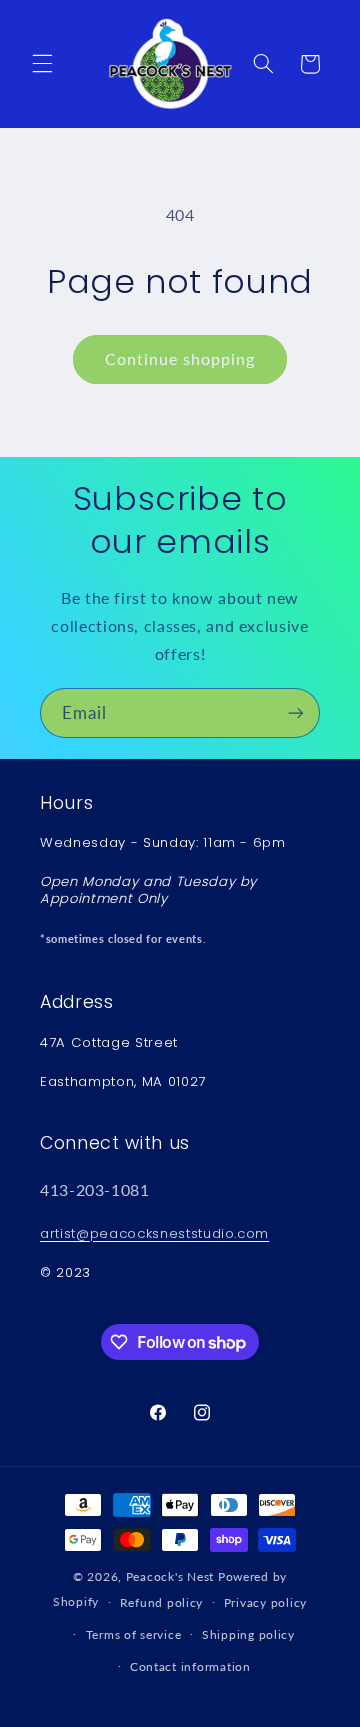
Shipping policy (248, 1634)
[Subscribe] (296, 712)
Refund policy (162, 1602)
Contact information (190, 1666)
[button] (42, 64)
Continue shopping (180, 358)
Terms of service (134, 1634)
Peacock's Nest (170, 1576)
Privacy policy (265, 1602)
